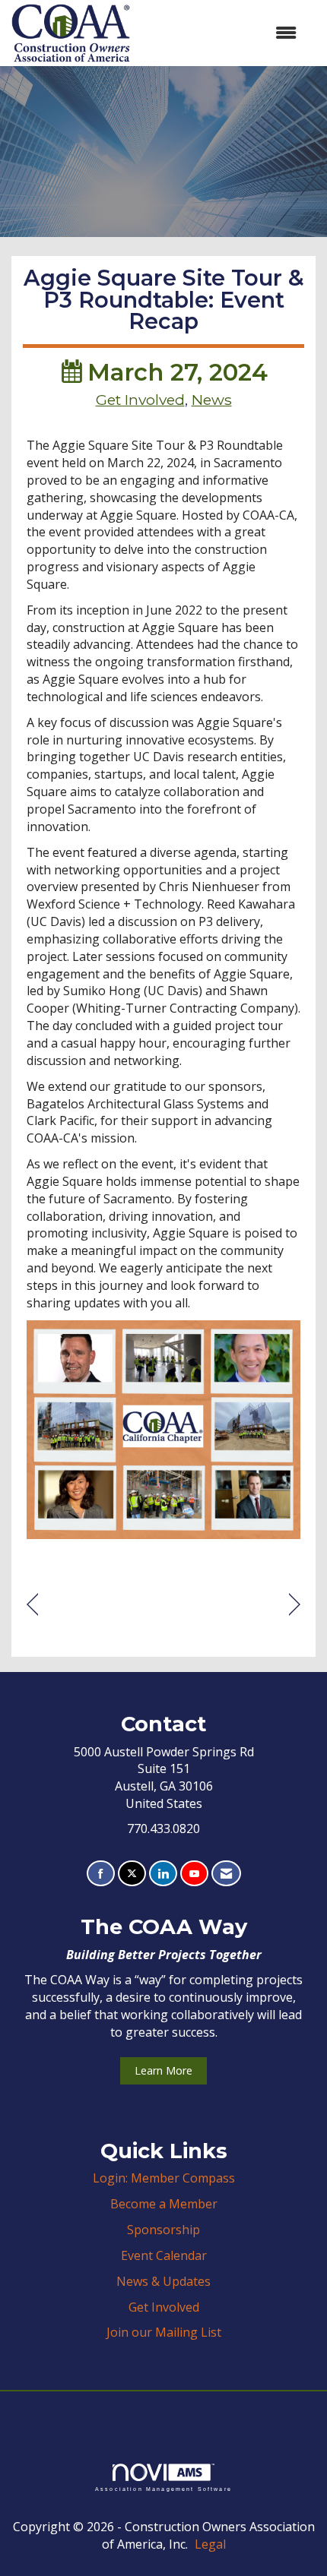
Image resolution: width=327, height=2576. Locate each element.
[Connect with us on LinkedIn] (163, 1874)
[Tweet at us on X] (132, 1874)
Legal (210, 2544)
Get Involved (140, 400)
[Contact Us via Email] (226, 1874)
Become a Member (164, 2204)
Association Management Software (163, 2489)
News (212, 400)
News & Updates (163, 2281)
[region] (295, 1605)
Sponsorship (163, 2230)
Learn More (163, 2070)
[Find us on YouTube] (194, 1874)
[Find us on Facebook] (101, 1874)
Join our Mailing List (164, 2332)
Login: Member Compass (164, 2178)
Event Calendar (164, 2255)
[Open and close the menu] (221, 33)
